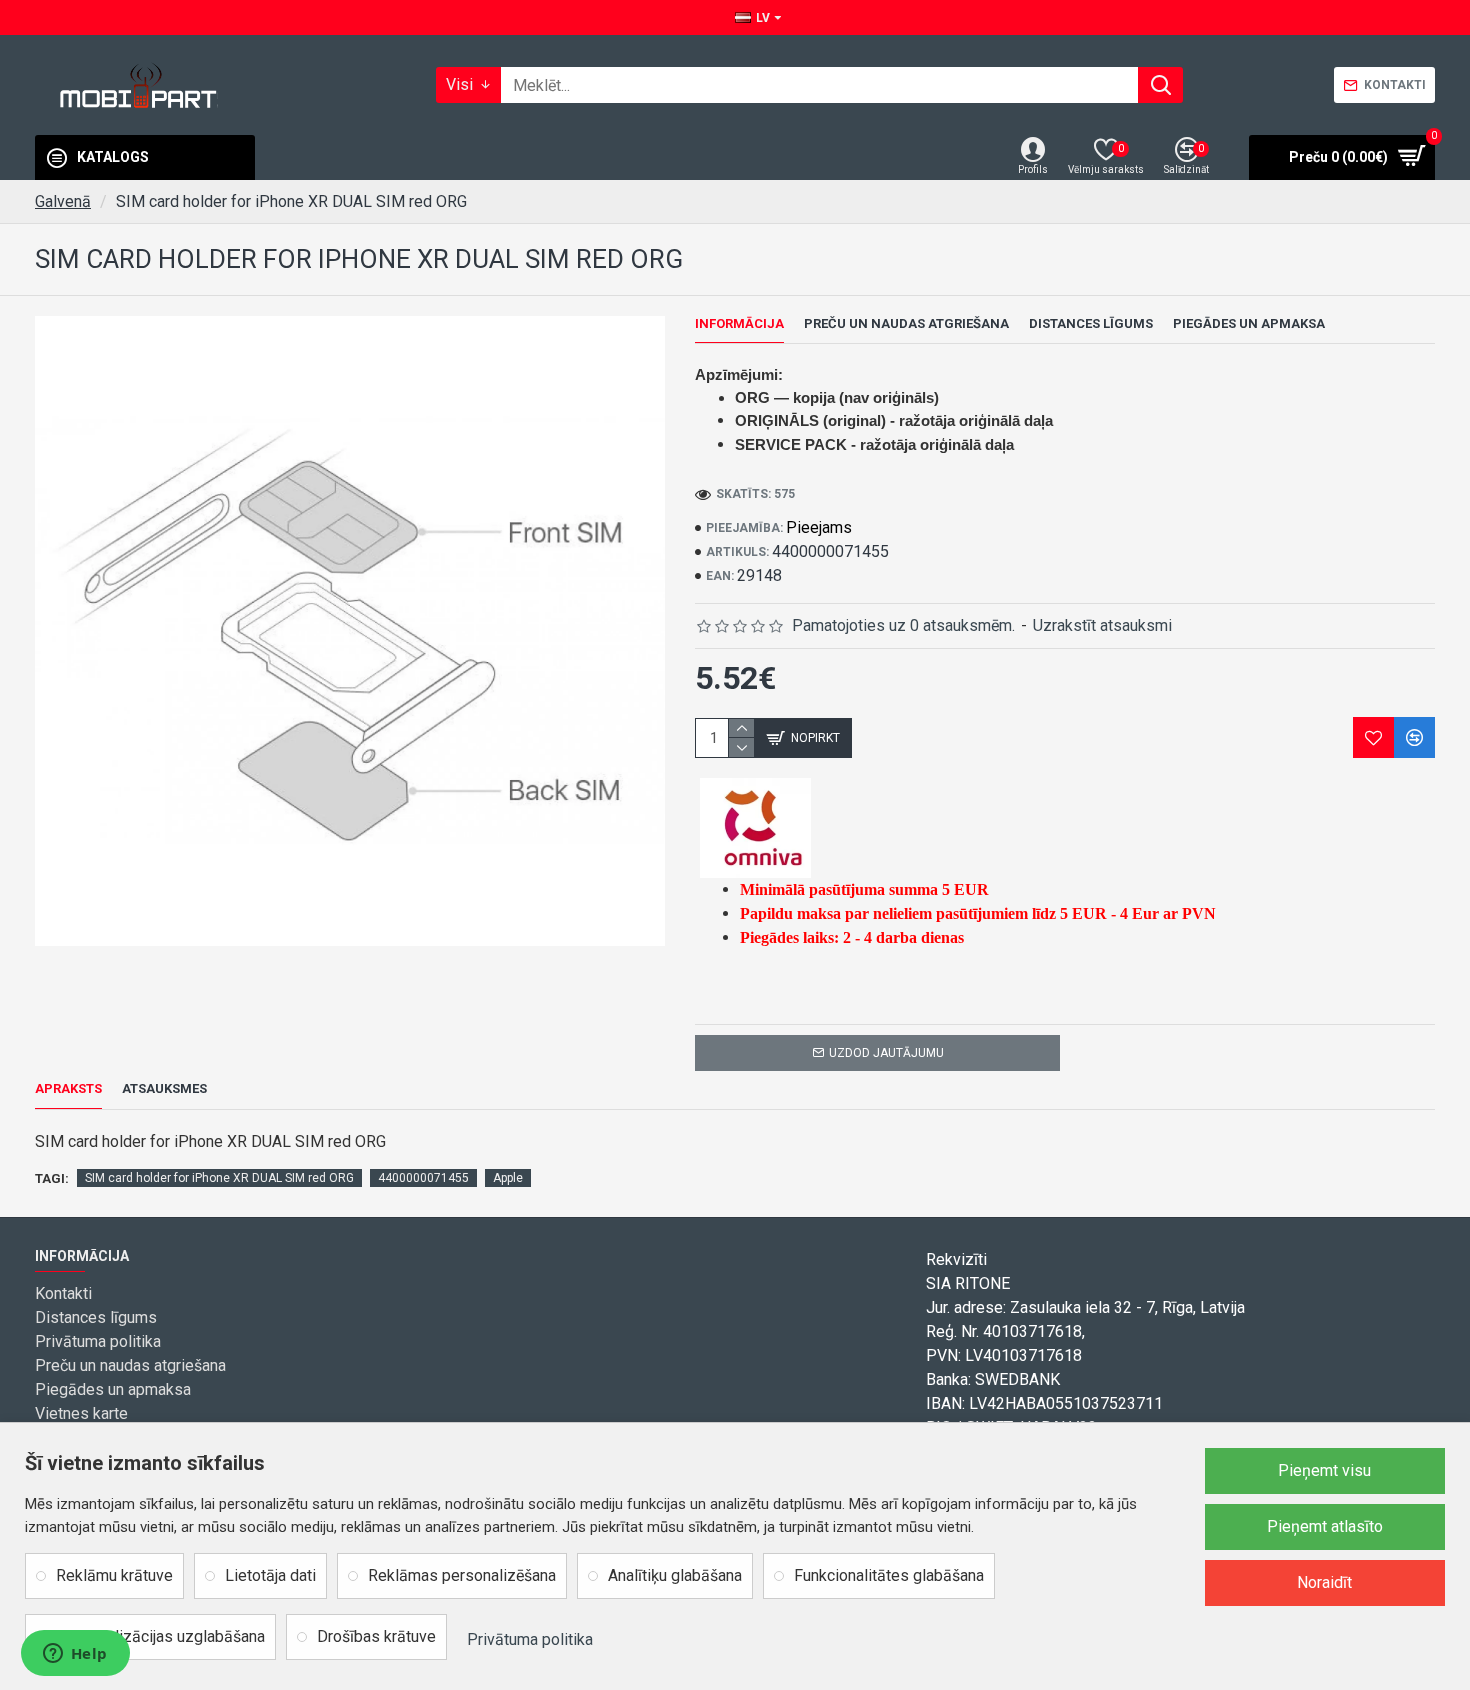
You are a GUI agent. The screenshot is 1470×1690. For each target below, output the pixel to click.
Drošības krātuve (376, 1636)
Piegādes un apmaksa (1249, 323)
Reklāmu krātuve (114, 1575)
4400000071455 (423, 1178)
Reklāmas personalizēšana (462, 1575)
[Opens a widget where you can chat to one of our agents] (75, 1655)
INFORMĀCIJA (739, 323)
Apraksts (68, 1088)
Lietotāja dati (270, 1575)
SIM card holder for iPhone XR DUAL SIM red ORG (219, 1178)
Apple (508, 1178)
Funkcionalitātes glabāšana (889, 1575)
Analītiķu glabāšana (675, 1575)
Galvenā (63, 201)
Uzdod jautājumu (886, 1053)
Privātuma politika (530, 1639)
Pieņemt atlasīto (1325, 1526)
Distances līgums (1091, 323)
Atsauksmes (164, 1088)
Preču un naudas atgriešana (906, 323)
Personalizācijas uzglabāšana (160, 1636)
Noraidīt (1324, 1582)
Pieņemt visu (1324, 1470)
